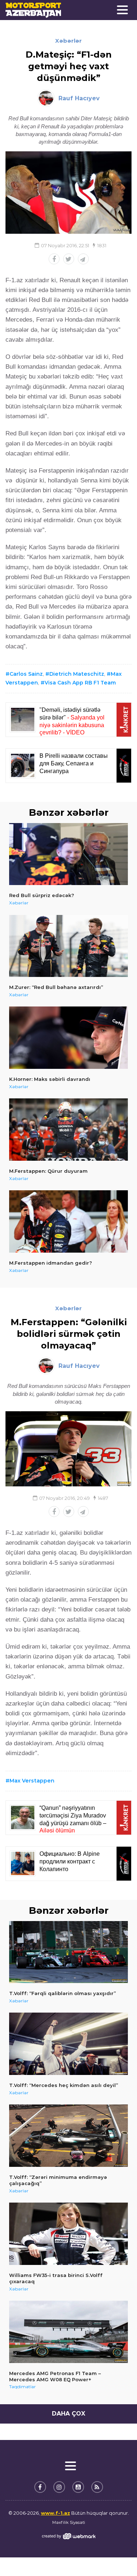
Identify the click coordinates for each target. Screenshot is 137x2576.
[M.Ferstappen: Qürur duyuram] (68, 1130)
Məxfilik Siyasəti (69, 2522)
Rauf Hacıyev (79, 98)
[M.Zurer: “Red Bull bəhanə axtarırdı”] (68, 946)
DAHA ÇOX (68, 2414)
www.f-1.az (56, 2513)
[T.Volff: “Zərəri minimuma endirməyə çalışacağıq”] (68, 2136)
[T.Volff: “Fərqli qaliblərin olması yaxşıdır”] (68, 1952)
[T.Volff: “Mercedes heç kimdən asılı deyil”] (68, 2044)
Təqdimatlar (22, 2387)
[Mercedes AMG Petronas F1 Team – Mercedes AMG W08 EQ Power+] (68, 2332)
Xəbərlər (68, 41)
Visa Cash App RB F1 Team (80, 683)
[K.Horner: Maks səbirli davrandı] (68, 1038)
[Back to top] (117, 2556)
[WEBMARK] (69, 2536)
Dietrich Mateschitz (77, 674)
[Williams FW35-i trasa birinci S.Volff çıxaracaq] (68, 2234)
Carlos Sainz (26, 674)
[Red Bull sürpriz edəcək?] (68, 854)
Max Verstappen (32, 1781)
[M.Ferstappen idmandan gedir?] (68, 1221)
